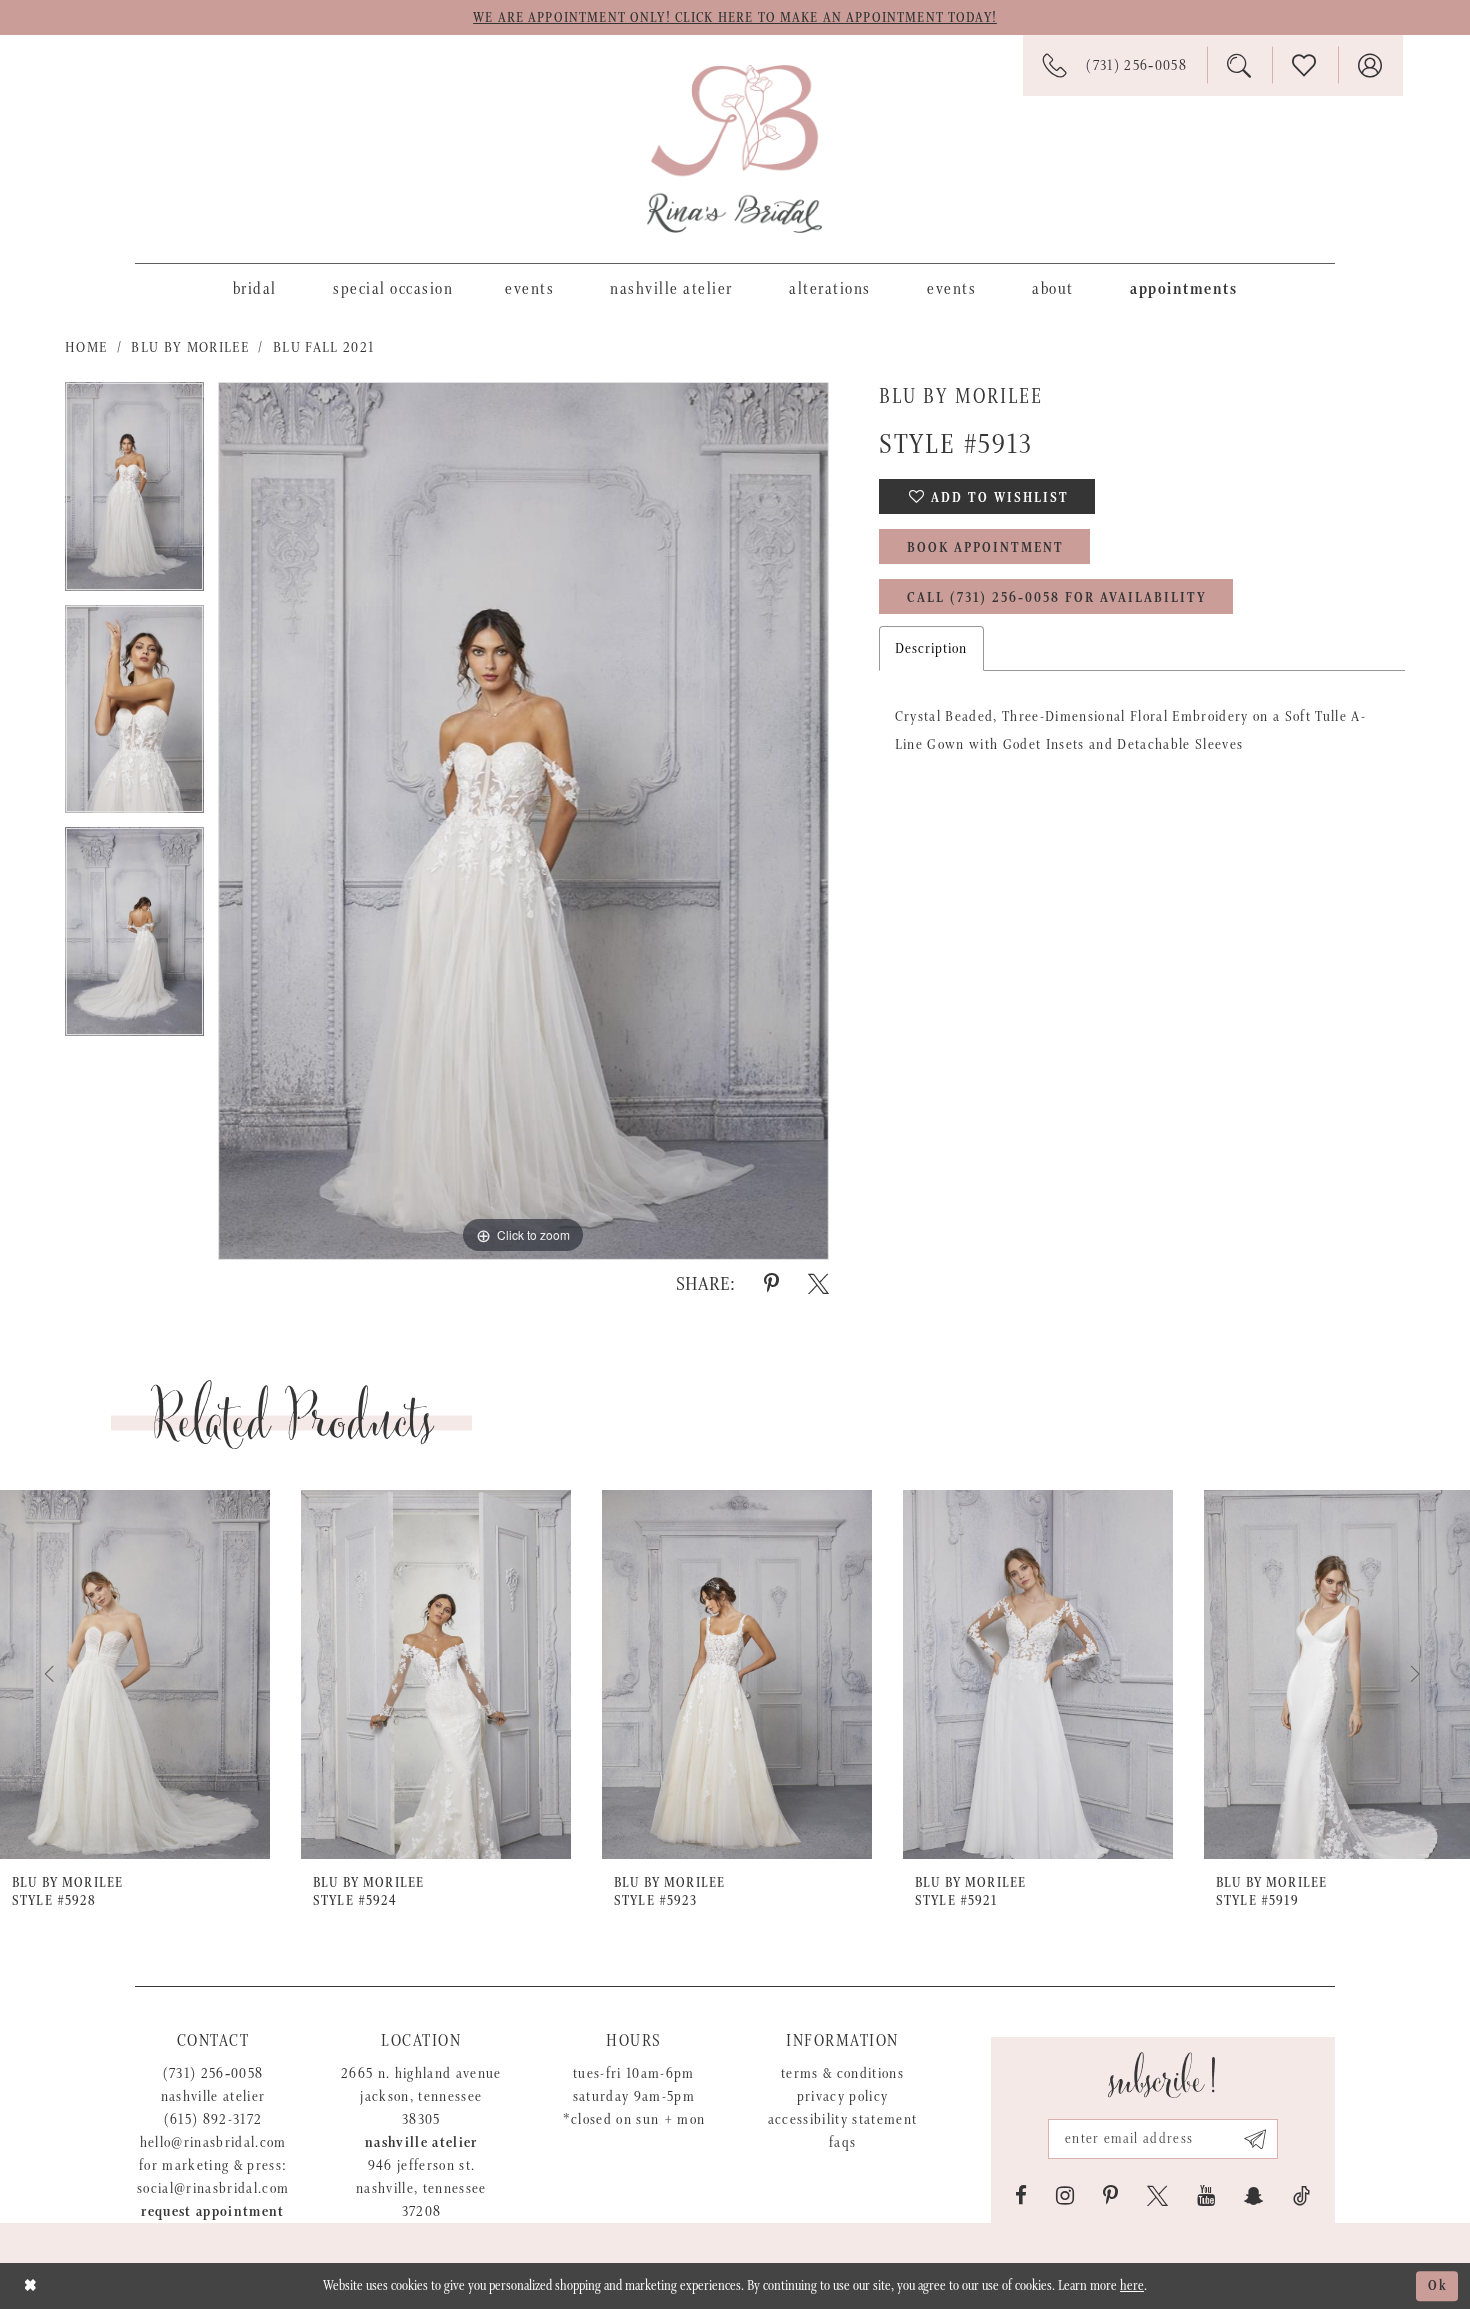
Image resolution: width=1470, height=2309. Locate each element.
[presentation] (135, 1674)
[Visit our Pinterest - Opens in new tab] (1110, 2196)
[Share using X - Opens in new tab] (818, 1284)
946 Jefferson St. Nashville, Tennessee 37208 (421, 2188)
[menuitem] (255, 288)
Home (86, 347)
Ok (1438, 2286)
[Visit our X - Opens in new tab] (1157, 2196)
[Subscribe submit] (1255, 2139)
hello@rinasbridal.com (213, 2142)
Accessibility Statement (843, 2119)
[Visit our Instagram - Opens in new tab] (1065, 2196)
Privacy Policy (843, 2096)
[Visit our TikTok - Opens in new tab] (1301, 2196)
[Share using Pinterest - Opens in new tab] (771, 1284)
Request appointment (212, 2211)
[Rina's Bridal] (734, 149)
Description (931, 648)
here (1132, 2286)
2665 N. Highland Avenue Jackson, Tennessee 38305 (421, 2096)
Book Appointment (985, 548)
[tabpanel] (134, 493)
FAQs (842, 2142)
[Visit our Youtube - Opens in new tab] (1206, 2196)
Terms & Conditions (842, 2073)
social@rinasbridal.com (213, 2188)
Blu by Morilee (190, 347)
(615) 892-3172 (213, 2119)
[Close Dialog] (30, 2285)
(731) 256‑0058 (213, 2073)
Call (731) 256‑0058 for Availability (1057, 598)
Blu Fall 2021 (323, 347)
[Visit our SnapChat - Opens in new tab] (1254, 2196)
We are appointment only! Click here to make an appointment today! (735, 18)
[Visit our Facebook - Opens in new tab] (1021, 2196)
